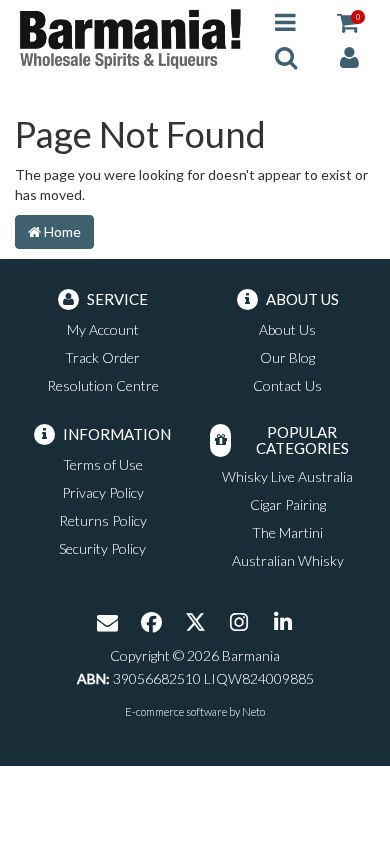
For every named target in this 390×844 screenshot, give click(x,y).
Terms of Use (103, 464)
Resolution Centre (103, 385)
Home (61, 231)
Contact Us (287, 385)
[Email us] (107, 624)
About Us (287, 329)
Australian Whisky (288, 560)
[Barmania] (130, 37)
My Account (103, 329)
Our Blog (287, 357)
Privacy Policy (103, 492)
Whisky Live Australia (287, 476)
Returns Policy (103, 520)
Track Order (102, 357)
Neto (253, 711)
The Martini (287, 532)
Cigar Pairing (288, 504)
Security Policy (102, 548)
